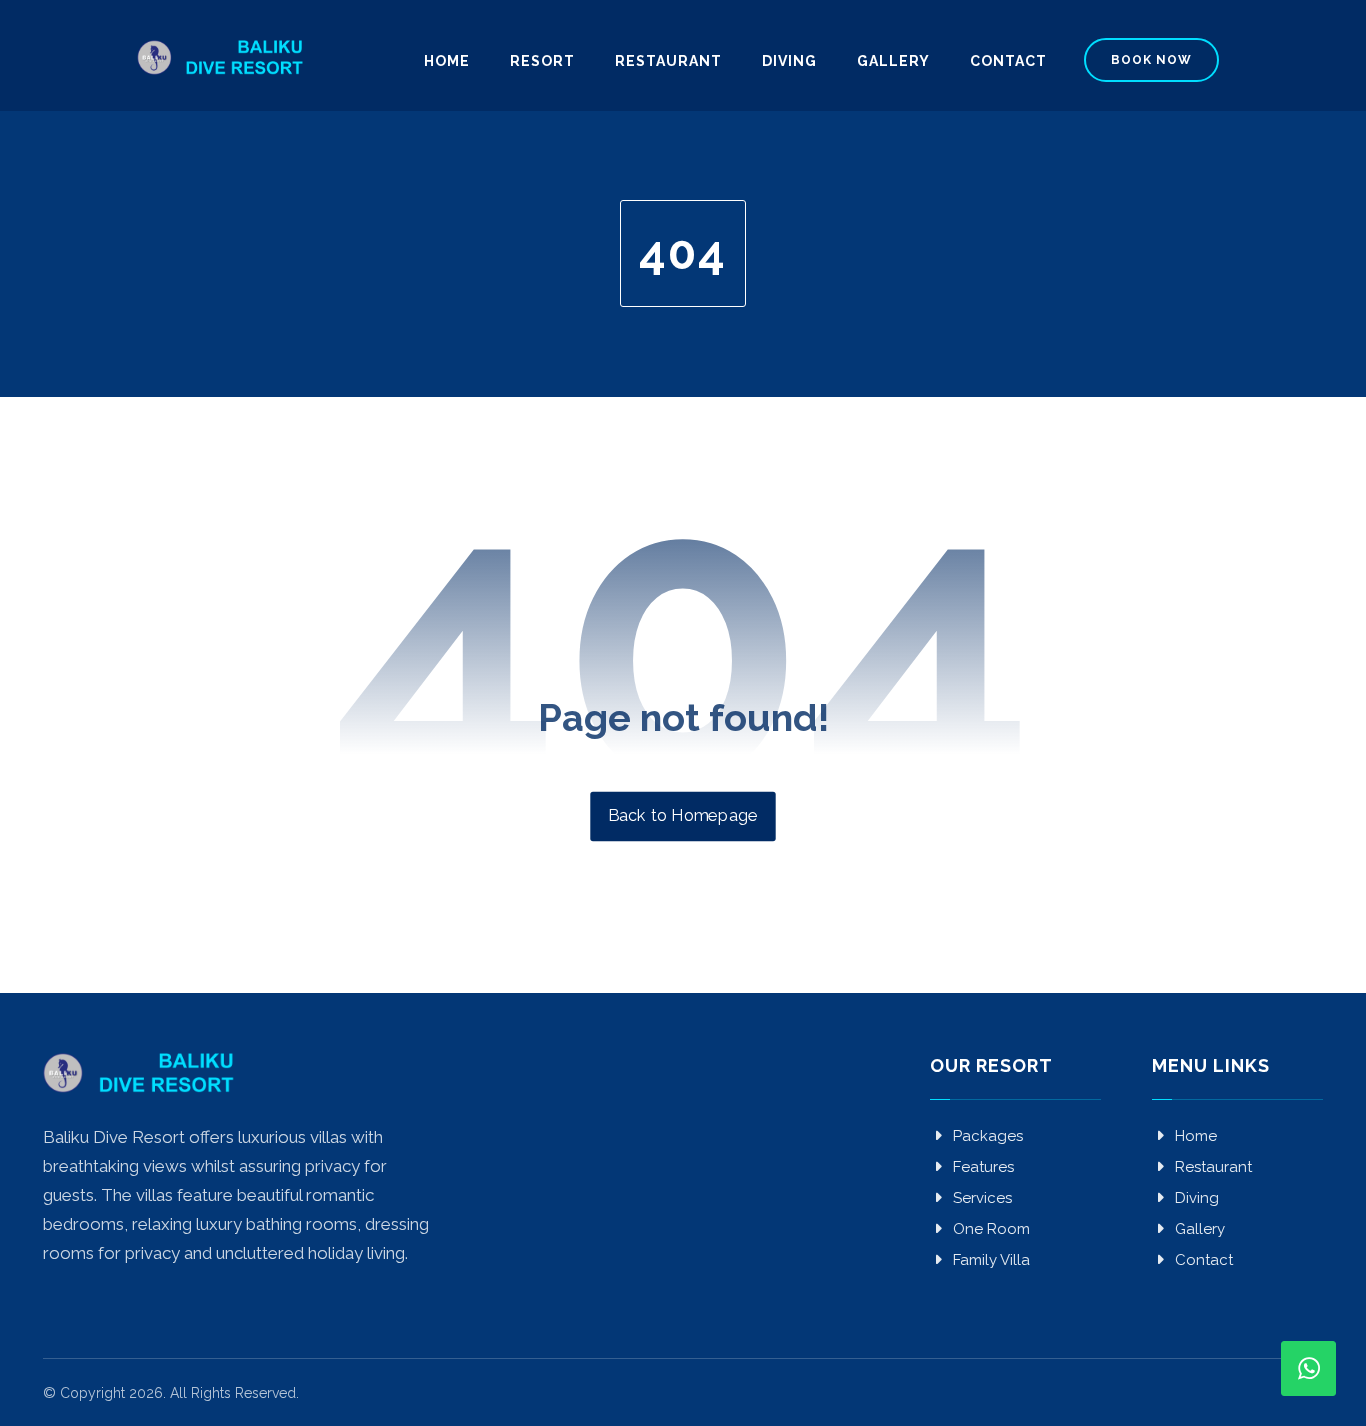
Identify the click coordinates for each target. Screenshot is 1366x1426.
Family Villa (991, 1260)
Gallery (1200, 1229)
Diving (1197, 1198)
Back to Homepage (682, 815)
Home (1196, 1136)
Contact (1204, 1260)
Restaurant (1213, 1167)
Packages (988, 1136)
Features (983, 1167)
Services (982, 1198)
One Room (991, 1229)
